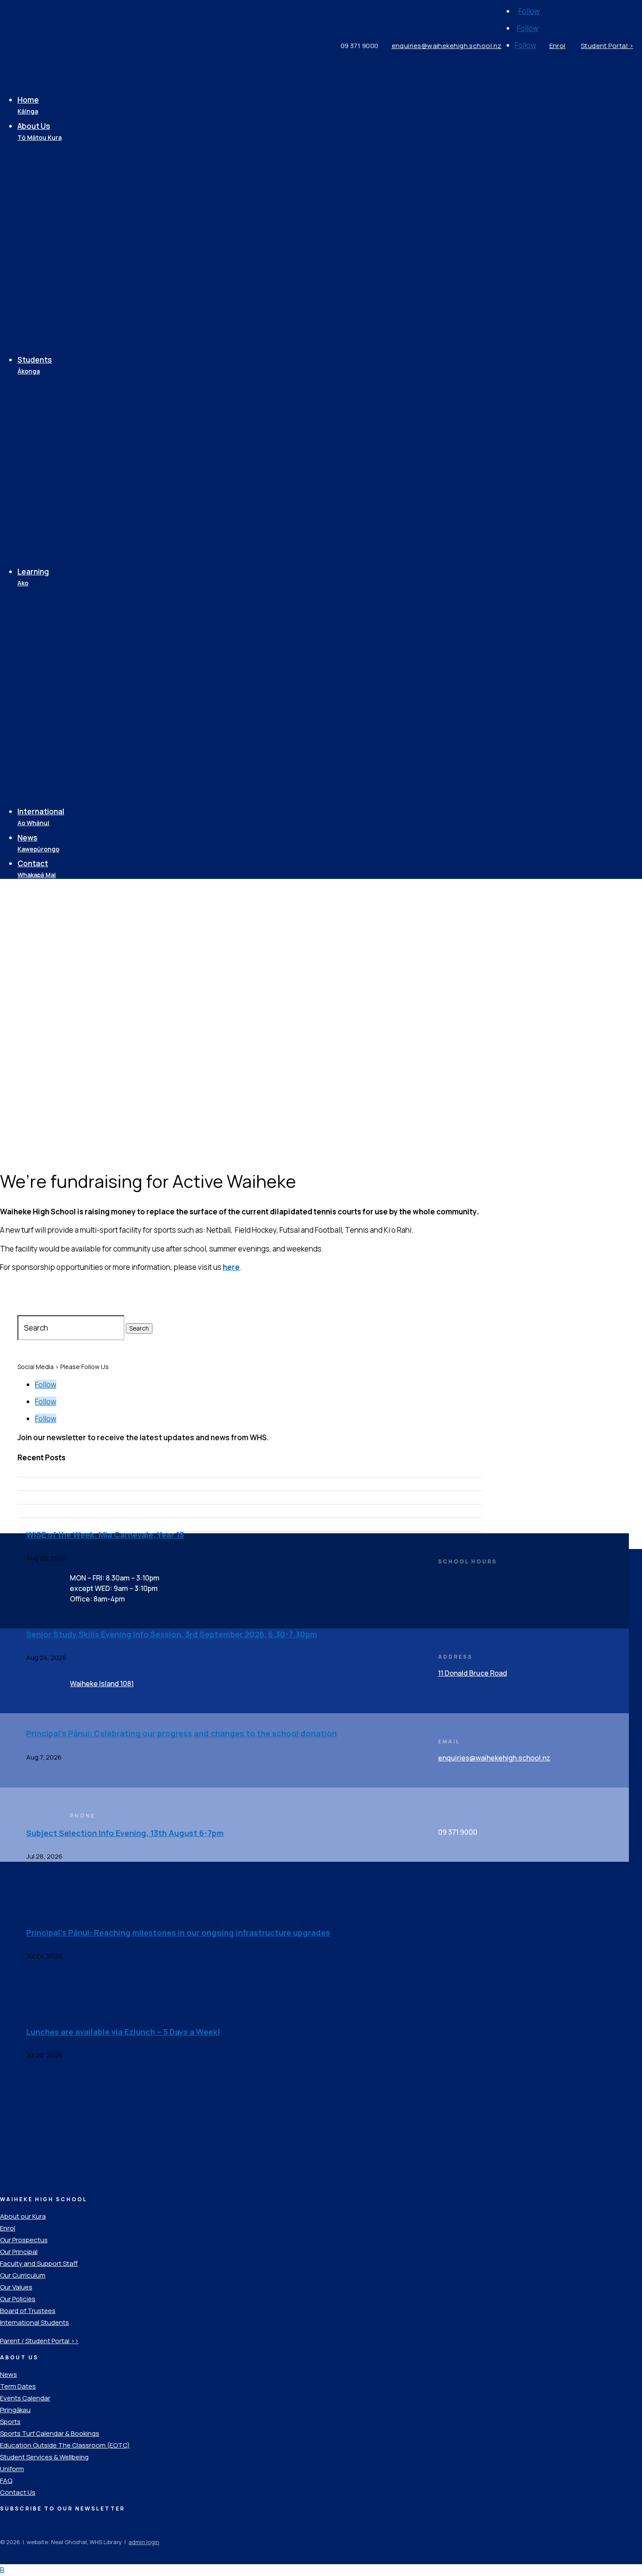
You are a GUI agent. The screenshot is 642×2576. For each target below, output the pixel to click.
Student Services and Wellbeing (76, 445)
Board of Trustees (72, 222)
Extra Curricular (67, 712)
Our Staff (55, 206)
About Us (40, 132)
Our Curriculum (66, 602)
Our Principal (62, 189)
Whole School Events (77, 800)
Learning (33, 577)
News (38, 843)
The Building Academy (79, 679)
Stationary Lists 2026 (78, 560)
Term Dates (61, 304)
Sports (52, 516)
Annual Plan (59, 254)
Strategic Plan (65, 238)
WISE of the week (70, 406)
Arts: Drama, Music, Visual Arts (83, 657)
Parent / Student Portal (81, 390)
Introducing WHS (69, 156)
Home (28, 105)
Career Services (69, 467)
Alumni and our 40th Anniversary (72, 342)
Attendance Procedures (83, 500)
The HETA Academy (74, 695)
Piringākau (58, 619)
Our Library (59, 635)
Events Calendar (69, 320)
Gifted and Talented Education (74, 761)
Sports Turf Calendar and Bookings (83, 538)
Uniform (54, 483)
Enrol (48, 173)
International (41, 817)
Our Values (59, 271)
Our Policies (61, 287)
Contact (37, 869)
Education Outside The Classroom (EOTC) (79, 734)
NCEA (49, 783)
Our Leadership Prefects (84, 423)
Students (35, 365)
